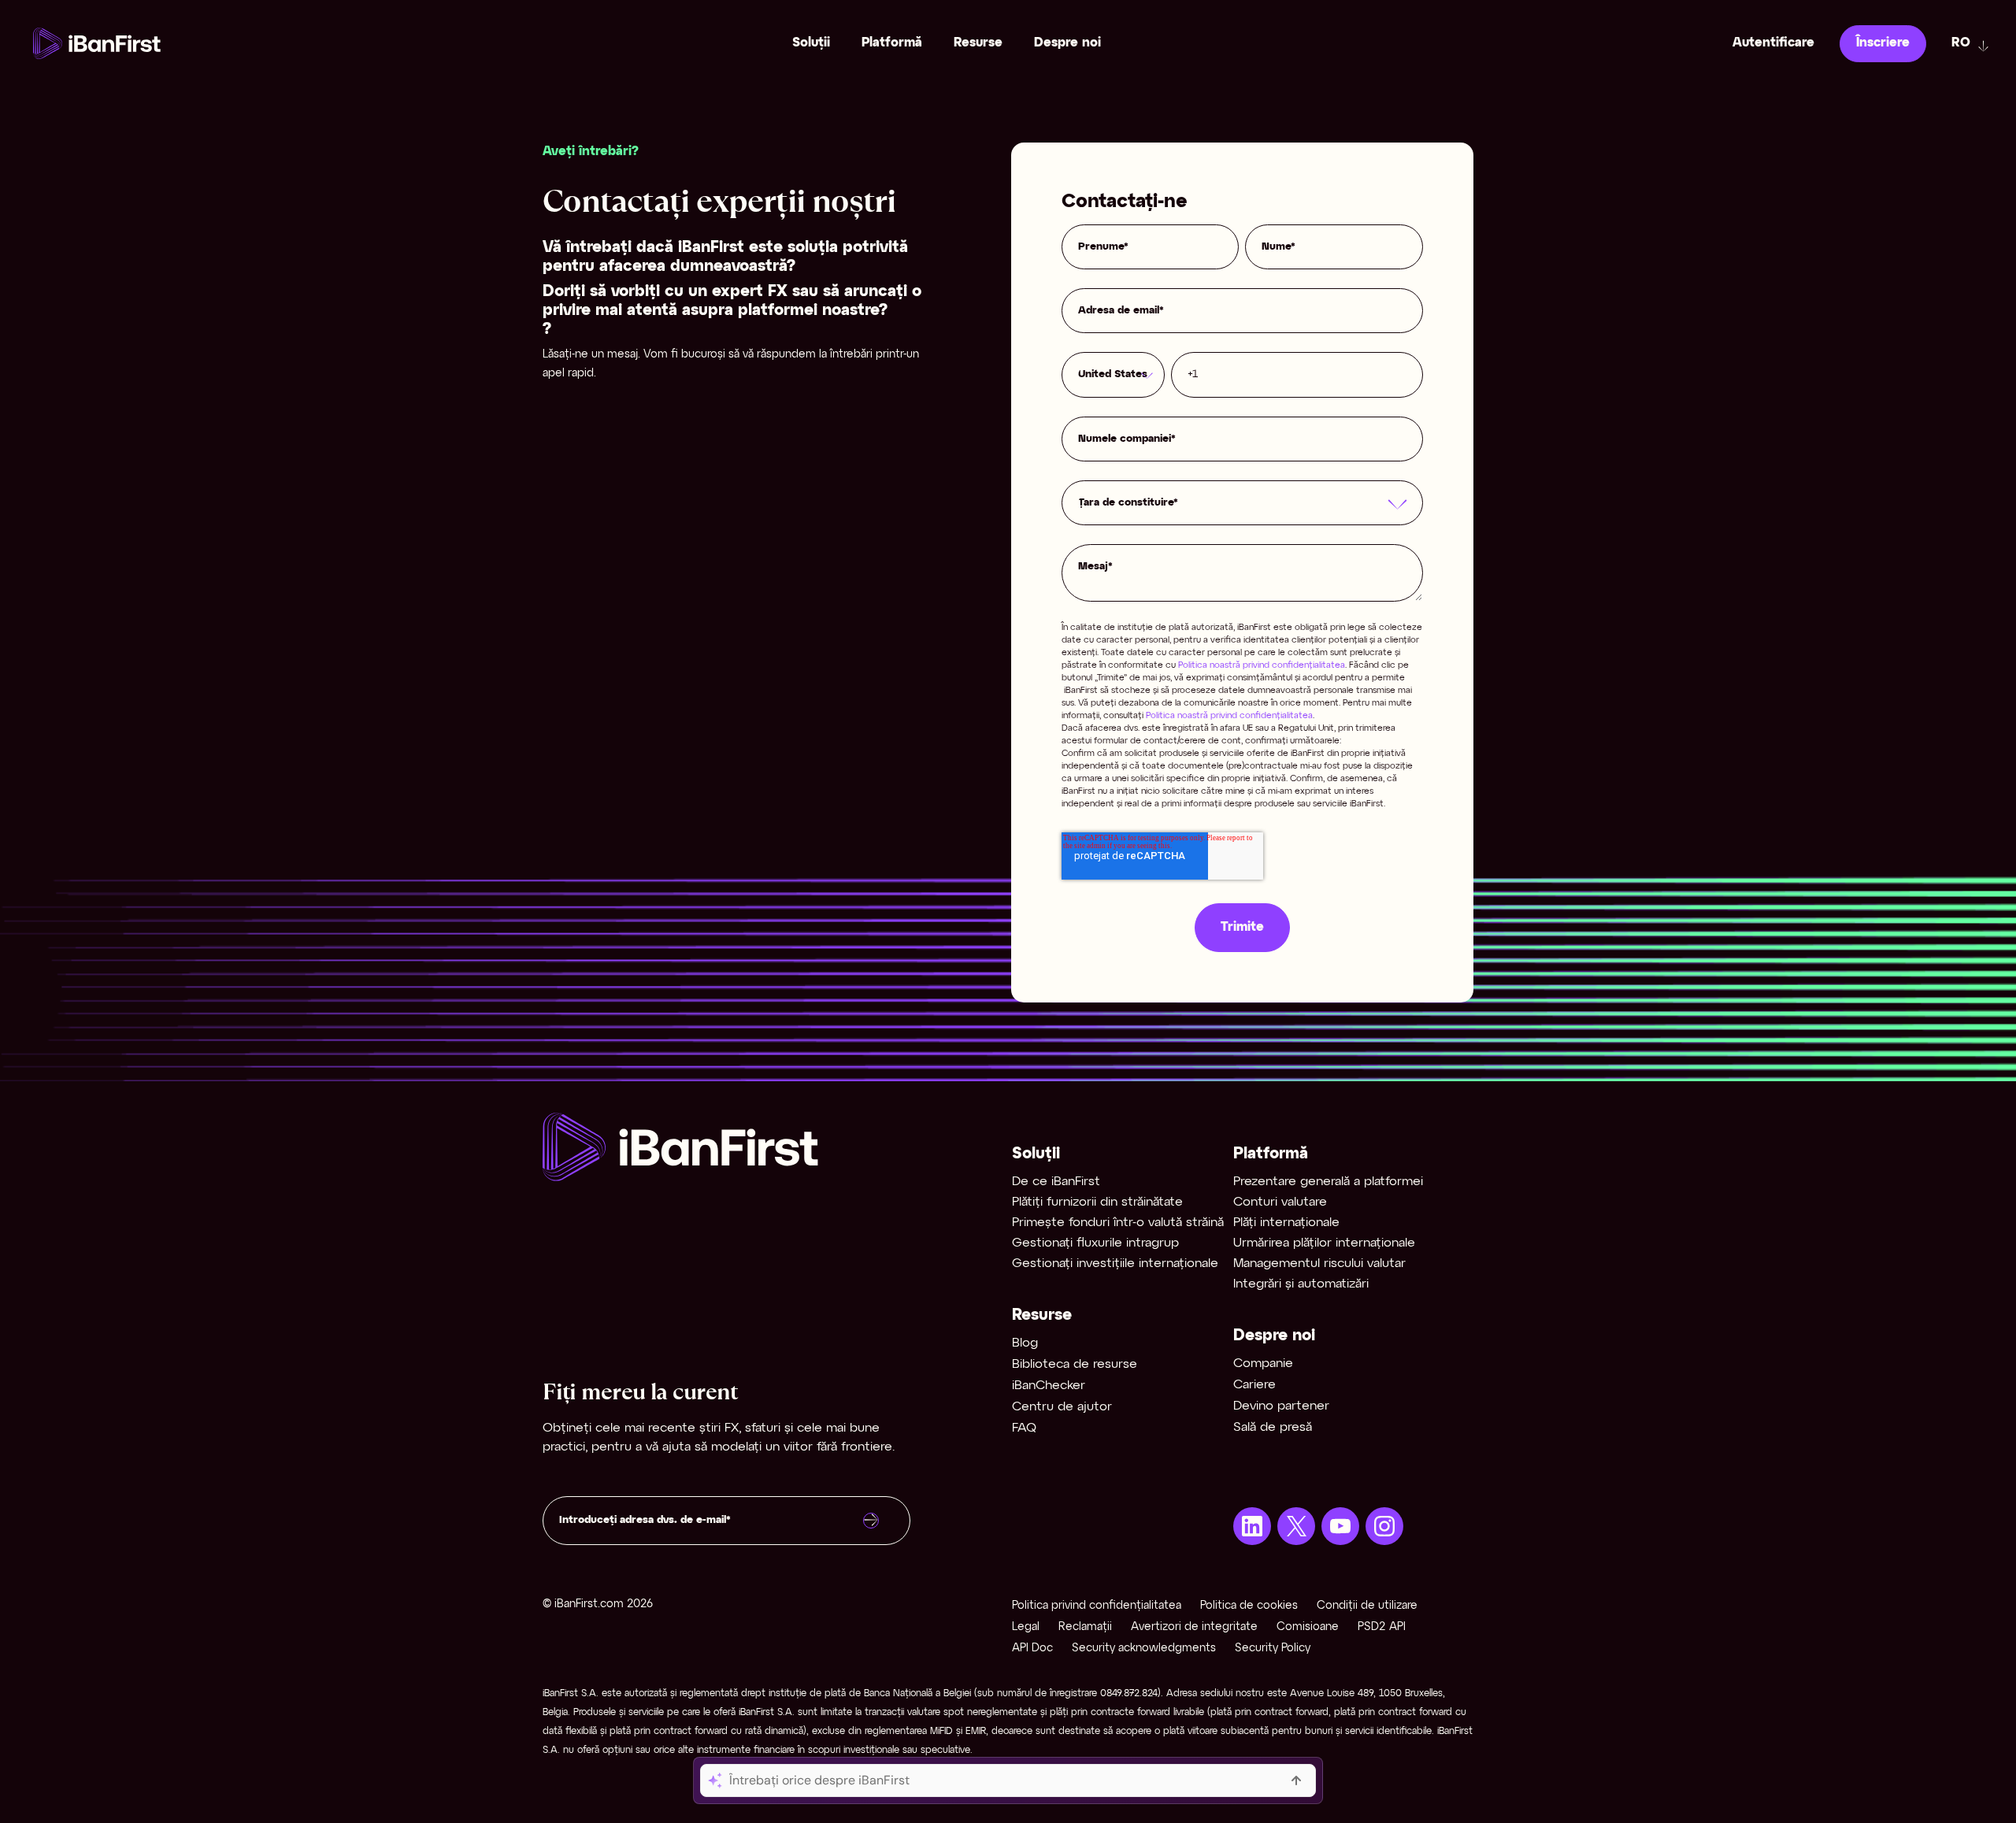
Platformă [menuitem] (892, 43)
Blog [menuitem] (1025, 1343)
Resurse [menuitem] (978, 43)
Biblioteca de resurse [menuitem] (1075, 1364)
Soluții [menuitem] (811, 43)
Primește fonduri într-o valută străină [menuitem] (1118, 1223)
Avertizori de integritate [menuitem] (1194, 1627)
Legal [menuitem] (1026, 1627)
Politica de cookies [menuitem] (1249, 1606)
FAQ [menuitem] (1024, 1428)
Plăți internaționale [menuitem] (1286, 1223)
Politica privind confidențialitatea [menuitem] (1097, 1606)
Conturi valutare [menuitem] (1280, 1202)
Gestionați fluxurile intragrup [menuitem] (1095, 1243)
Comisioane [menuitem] (1308, 1627)
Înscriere (1883, 43)
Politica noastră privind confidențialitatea (1262, 665)
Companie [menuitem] (1263, 1364)
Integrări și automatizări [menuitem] (1301, 1284)
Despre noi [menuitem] (1067, 43)
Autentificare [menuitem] (1773, 43)
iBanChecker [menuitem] (1049, 1386)
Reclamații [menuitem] (1085, 1627)
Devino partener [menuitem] (1281, 1406)
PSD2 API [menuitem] (1382, 1627)
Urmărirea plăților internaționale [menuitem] (1324, 1243)
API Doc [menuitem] (1032, 1649)
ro (1961, 43)
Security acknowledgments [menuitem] (1144, 1649)
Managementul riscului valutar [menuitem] (1319, 1264)
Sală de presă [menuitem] (1273, 1427)
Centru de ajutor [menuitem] (1062, 1407)
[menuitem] (1252, 1526)
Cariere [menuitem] (1254, 1385)
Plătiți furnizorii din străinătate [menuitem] (1097, 1202)
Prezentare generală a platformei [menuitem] (1328, 1182)
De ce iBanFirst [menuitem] (1056, 1182)
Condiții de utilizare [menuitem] (1367, 1606)
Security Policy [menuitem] (1273, 1649)
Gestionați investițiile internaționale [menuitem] (1115, 1264)
